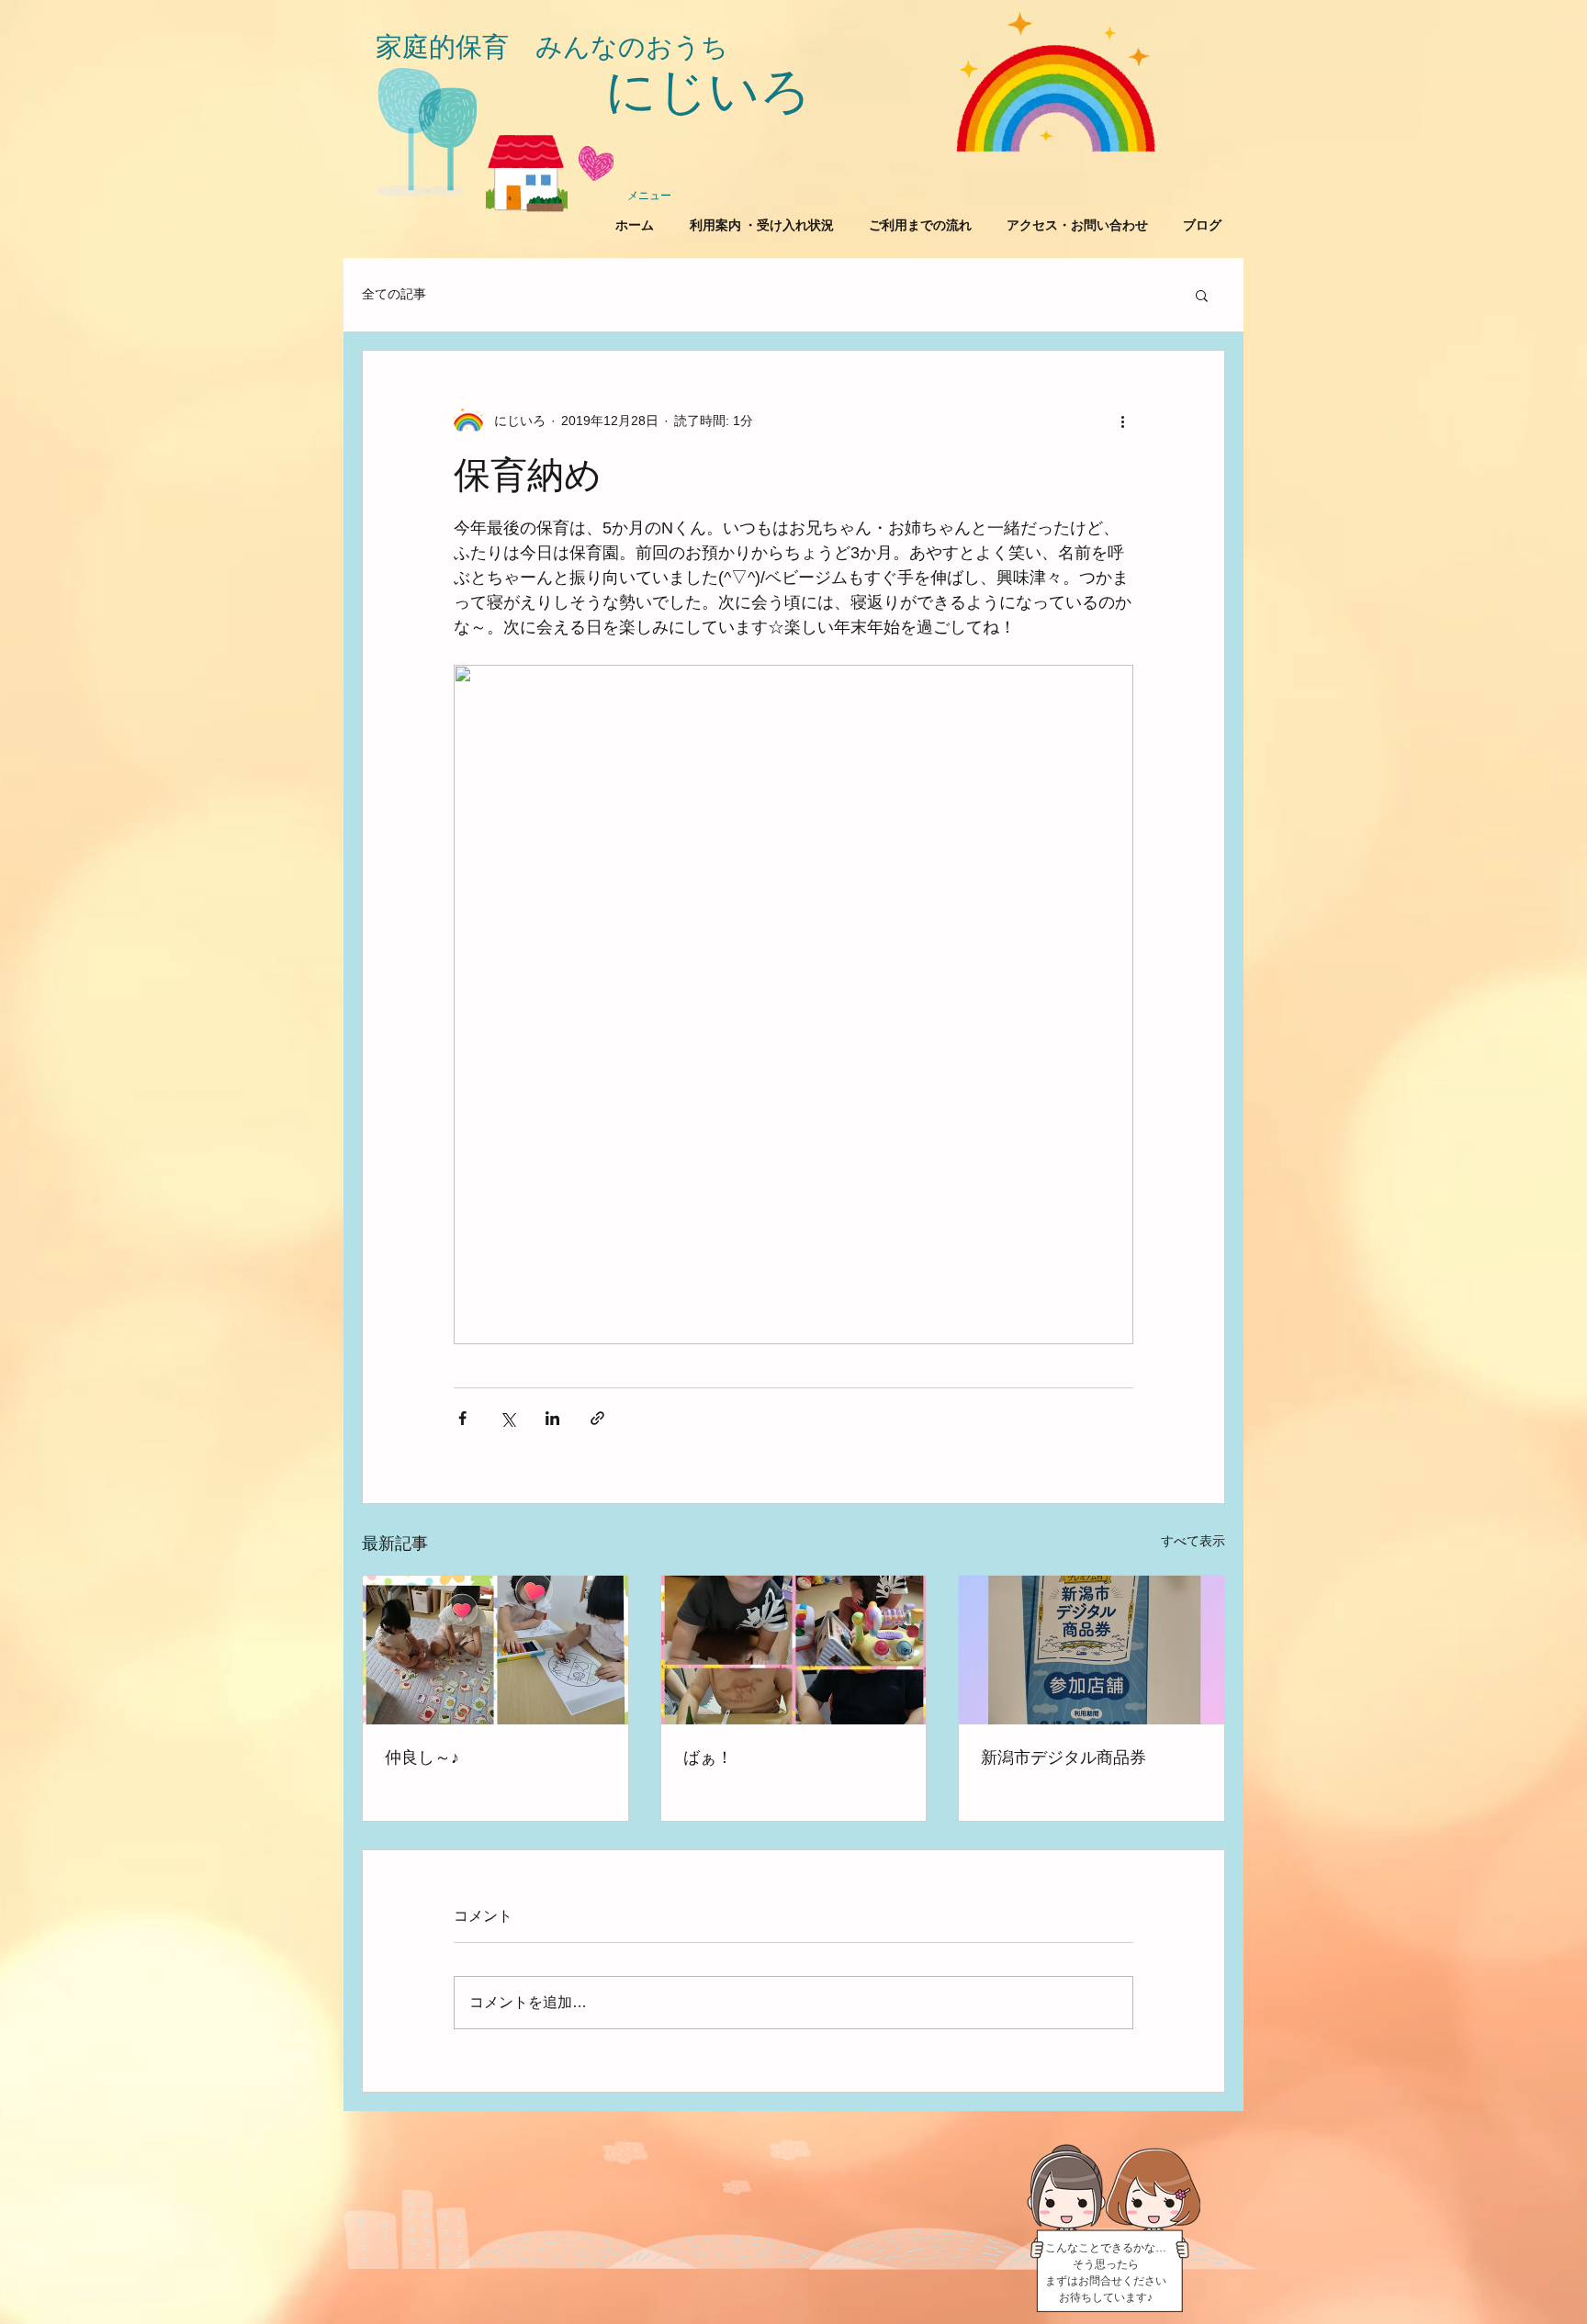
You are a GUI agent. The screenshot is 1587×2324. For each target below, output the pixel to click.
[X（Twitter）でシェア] (507, 1418)
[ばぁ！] (794, 1650)
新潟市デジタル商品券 (1064, 1757)
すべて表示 (1193, 1541)
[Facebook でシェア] (462, 1418)
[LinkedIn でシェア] (552, 1418)
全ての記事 (394, 294)
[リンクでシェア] (597, 1418)
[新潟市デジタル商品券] (1092, 1650)
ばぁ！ (708, 1757)
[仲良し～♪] (495, 1650)
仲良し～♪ (422, 1757)
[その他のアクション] (1122, 421)
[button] (1202, 295)
